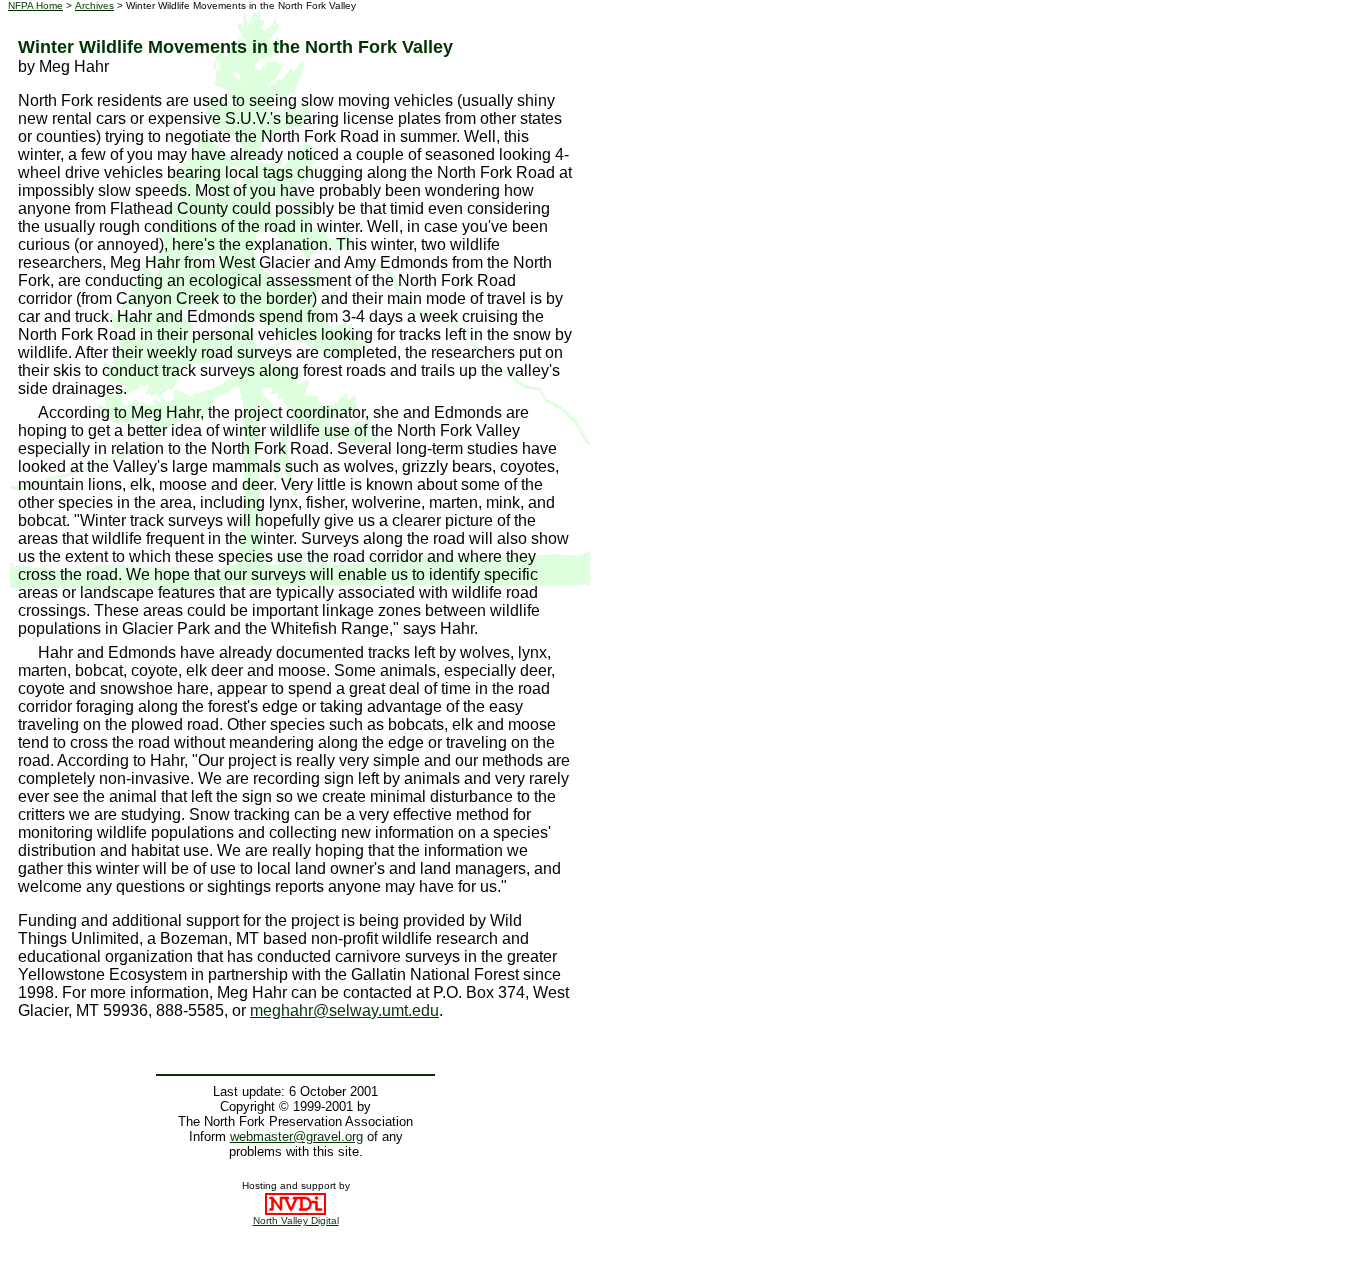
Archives (94, 5)
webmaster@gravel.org (296, 1136)
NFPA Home (35, 5)
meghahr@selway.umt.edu (344, 1010)
